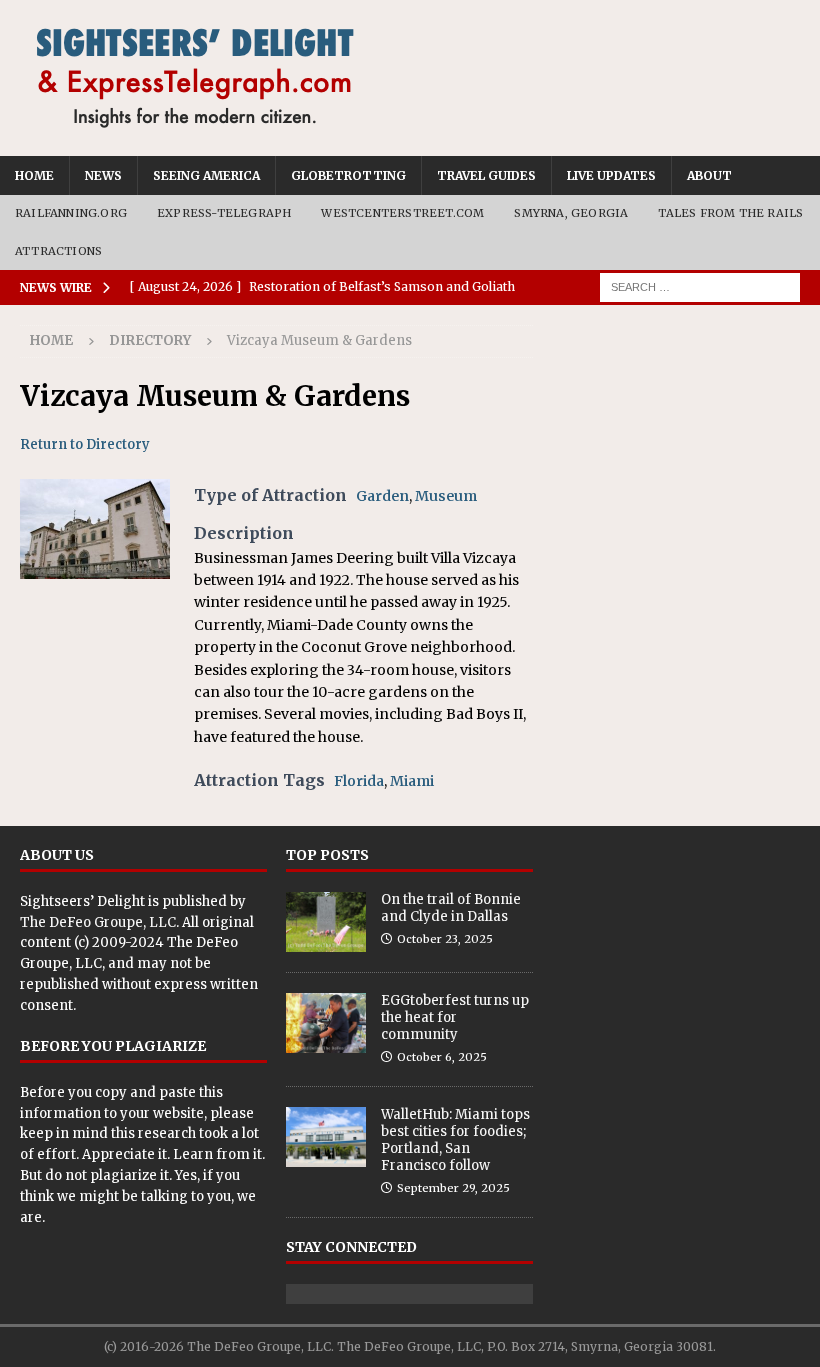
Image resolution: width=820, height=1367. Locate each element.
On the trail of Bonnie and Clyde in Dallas (451, 908)
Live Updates (611, 175)
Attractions (58, 251)
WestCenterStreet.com (402, 213)
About (709, 175)
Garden (382, 496)
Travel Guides (486, 175)
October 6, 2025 (442, 1057)
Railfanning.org (71, 213)
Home (34, 175)
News (103, 175)
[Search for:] (700, 287)
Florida (359, 781)
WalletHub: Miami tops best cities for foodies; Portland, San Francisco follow (455, 1140)
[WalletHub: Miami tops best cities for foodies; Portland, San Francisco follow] (326, 1137)
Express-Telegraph (224, 213)
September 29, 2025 (453, 1188)
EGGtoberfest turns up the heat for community (455, 1017)
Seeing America (206, 175)
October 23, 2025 (445, 939)
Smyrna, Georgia (571, 213)
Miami (412, 781)
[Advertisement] (676, 425)
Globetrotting (348, 175)
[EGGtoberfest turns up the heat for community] (326, 1023)
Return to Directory (85, 444)
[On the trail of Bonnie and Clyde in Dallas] (326, 922)
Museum (446, 496)
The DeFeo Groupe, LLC (98, 922)
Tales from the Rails (730, 213)
